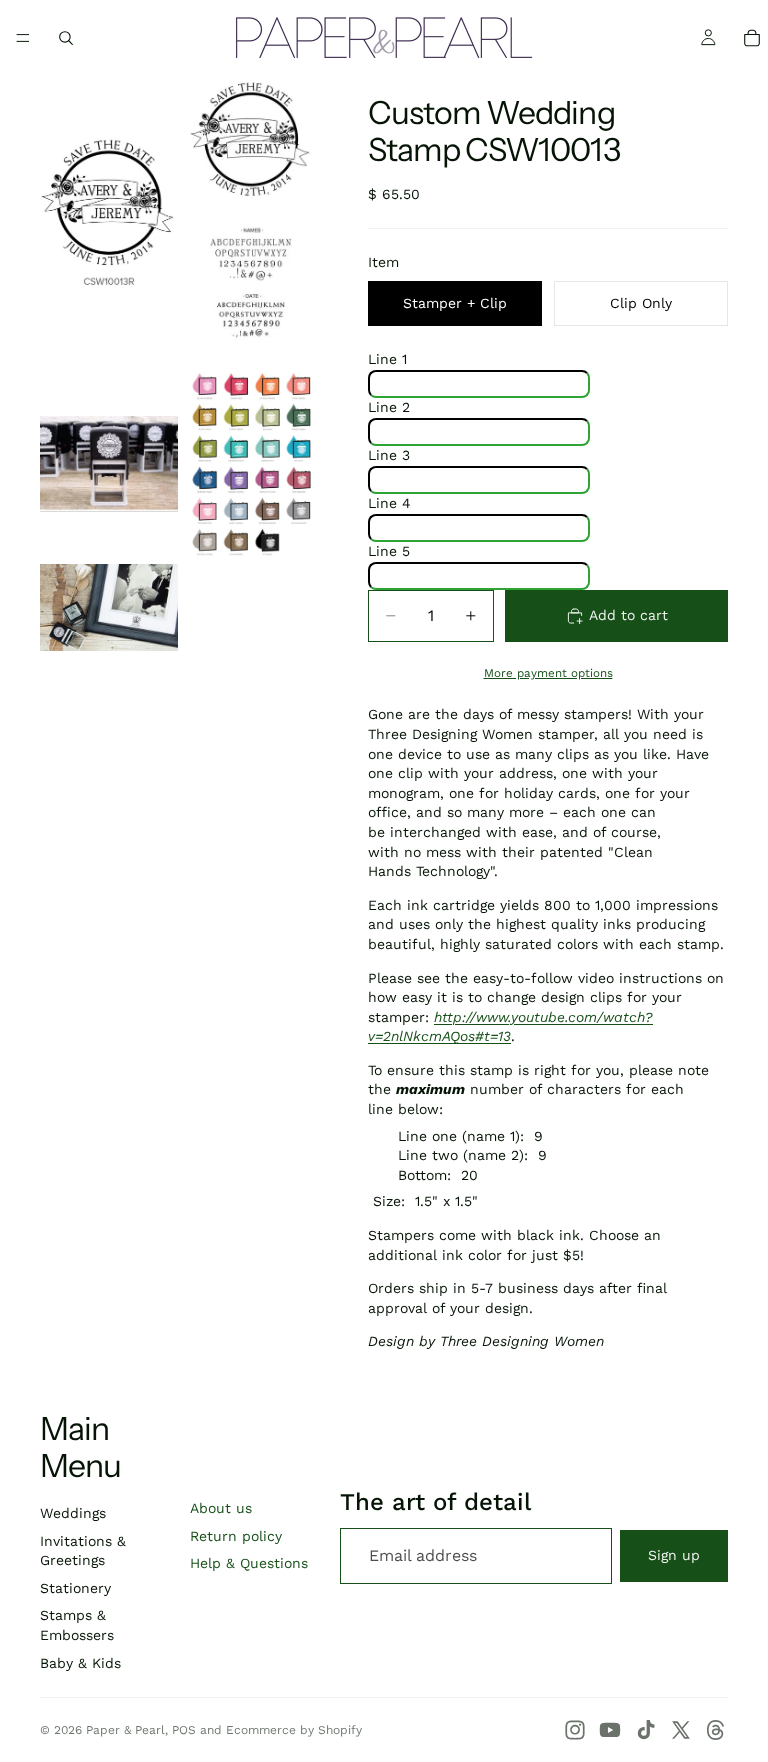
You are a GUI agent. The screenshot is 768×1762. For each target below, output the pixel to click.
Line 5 (389, 551)
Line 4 (389, 503)
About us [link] (221, 1508)
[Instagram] (575, 1730)
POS (184, 1730)
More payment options (548, 673)
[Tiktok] (646, 1730)
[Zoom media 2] (251, 220)
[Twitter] (681, 1730)
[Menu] (23, 38)
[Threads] (716, 1730)
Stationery (75, 1588)
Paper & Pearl (125, 1730)
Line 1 (387, 359)
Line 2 (389, 407)
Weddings (73, 1513)
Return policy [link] (236, 1536)
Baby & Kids (80, 1663)
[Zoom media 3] (109, 464)
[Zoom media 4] (251, 464)
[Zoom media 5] (109, 607)
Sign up (674, 1555)
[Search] (66, 38)
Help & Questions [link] (249, 1563)
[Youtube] (610, 1730)
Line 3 (389, 455)
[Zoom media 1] (109, 220)
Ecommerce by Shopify (294, 1730)
